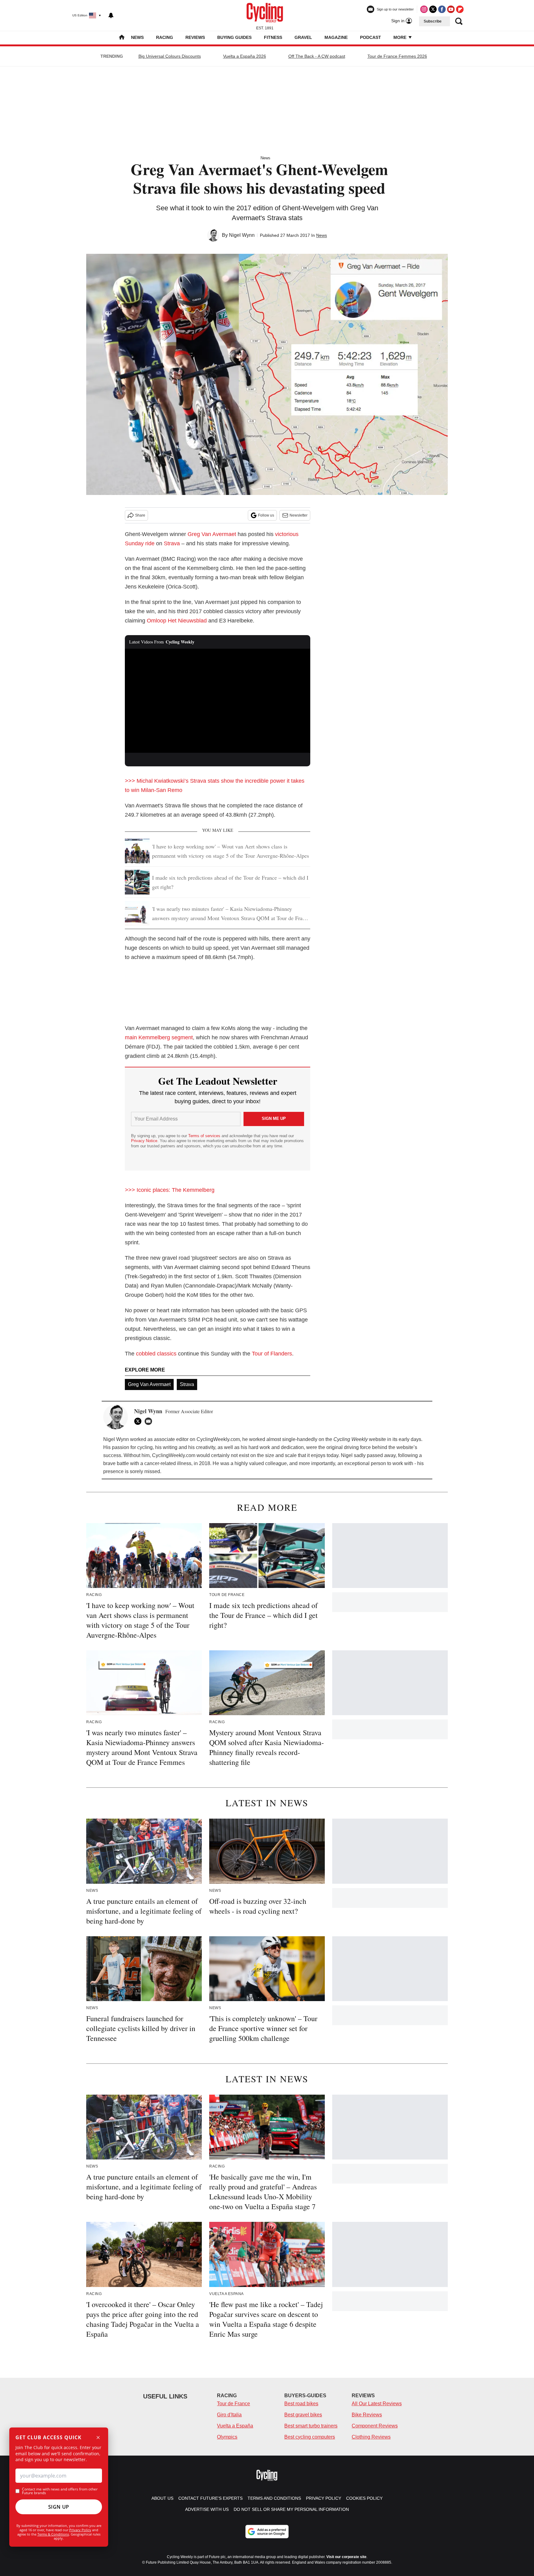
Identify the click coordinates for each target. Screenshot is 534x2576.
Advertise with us (207, 2509)
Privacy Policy (80, 2530)
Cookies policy (364, 2498)
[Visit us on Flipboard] (460, 9)
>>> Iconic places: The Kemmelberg (170, 1190)
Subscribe (433, 21)
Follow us (266, 515)
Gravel (303, 37)
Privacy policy (324, 2498)
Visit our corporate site (346, 2557)
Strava (172, 543)
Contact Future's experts (210, 2498)
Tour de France (233, 2404)
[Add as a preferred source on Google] (267, 2532)
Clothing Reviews (371, 2437)
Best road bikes (301, 2404)
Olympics (227, 2437)
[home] (122, 38)
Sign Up (59, 2507)
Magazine (336, 37)
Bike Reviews (367, 2415)
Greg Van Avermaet (212, 534)
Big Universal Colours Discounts (170, 56)
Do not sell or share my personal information (291, 2509)
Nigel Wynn (242, 235)
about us (162, 2498)
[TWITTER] (139, 1421)
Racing (165, 37)
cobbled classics (156, 1354)
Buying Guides (234, 37)
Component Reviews (375, 2426)
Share (140, 515)
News (137, 37)
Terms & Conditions (53, 2534)
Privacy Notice (144, 1141)
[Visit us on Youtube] (451, 9)
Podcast (371, 37)
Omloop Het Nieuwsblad (177, 621)
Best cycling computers (310, 2437)
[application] (218, 701)
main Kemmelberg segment (159, 1037)
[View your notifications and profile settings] (111, 15)
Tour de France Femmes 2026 (397, 56)
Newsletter (299, 515)
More (400, 37)
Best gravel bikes (303, 2415)
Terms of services (205, 1136)
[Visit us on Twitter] (433, 9)
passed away (381, 1455)
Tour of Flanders (272, 1354)
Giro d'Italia (229, 2415)
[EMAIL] (150, 1421)
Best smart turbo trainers (311, 2426)
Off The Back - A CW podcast (317, 56)
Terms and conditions (274, 2498)
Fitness (273, 37)
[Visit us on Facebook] (442, 9)
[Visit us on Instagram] (424, 9)
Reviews (195, 37)
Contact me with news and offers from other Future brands (60, 2491)
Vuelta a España (235, 2426)
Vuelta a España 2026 (245, 56)
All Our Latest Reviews (377, 2404)
